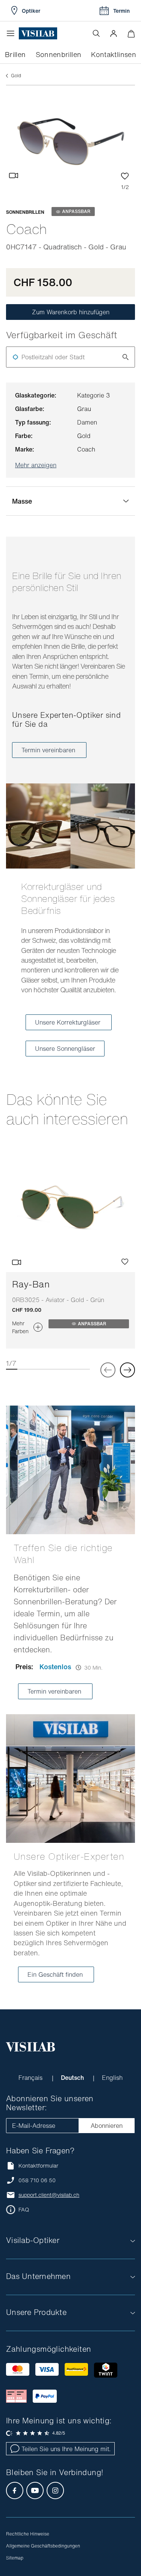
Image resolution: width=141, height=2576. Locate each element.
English (112, 2078)
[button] (114, 33)
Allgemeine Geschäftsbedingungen (43, 2546)
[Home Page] (38, 34)
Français (31, 2078)
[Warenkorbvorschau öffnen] (131, 34)
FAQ (24, 2210)
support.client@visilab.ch (49, 2195)
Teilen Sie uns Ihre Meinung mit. (66, 2449)
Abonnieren (107, 2126)
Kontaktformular (38, 2166)
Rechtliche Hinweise (28, 2534)
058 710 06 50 (37, 2180)
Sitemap (15, 2558)
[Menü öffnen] (12, 33)
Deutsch (73, 2078)
